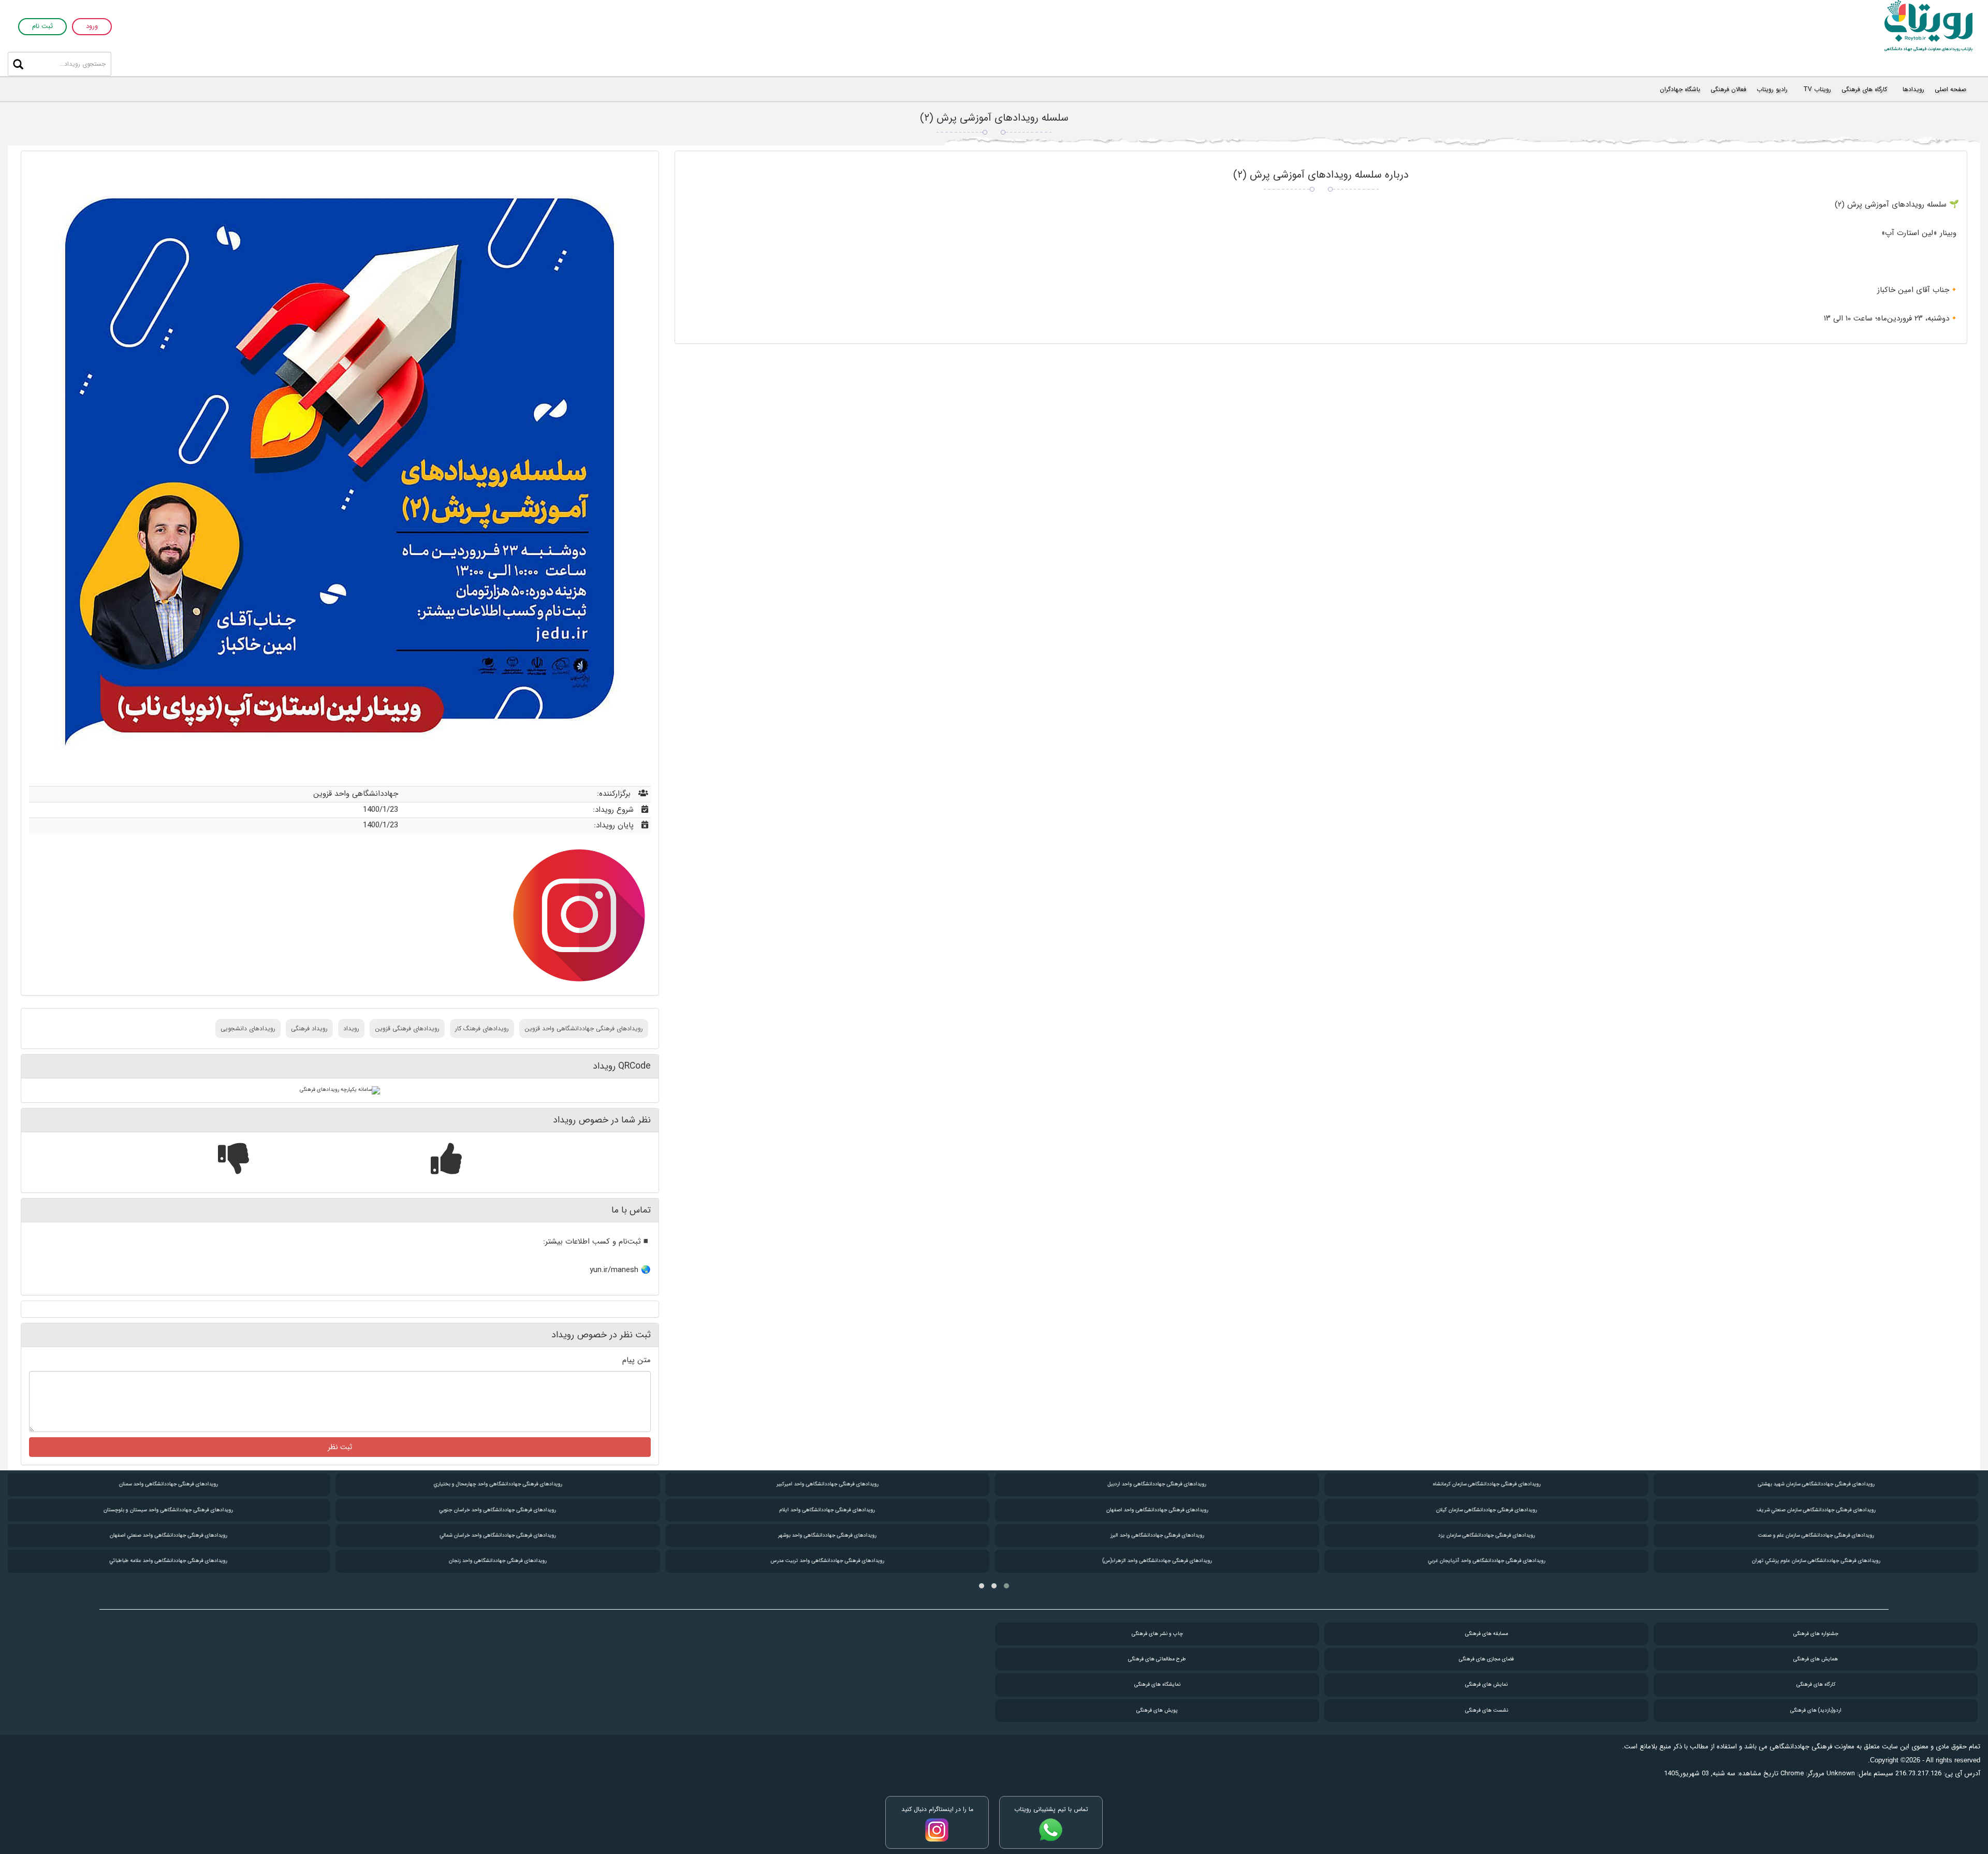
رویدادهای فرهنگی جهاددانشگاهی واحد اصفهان (1157, 1510)
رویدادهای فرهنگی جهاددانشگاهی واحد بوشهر (827, 1535)
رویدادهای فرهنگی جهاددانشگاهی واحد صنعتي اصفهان (168, 1535)
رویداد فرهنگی (309, 1028)
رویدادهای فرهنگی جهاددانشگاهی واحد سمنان (168, 1484)
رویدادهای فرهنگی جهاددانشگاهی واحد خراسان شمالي (498, 1535)
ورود (92, 27)
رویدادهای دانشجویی (248, 1028)
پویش (1157, 1710)
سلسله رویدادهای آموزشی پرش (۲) (994, 118)
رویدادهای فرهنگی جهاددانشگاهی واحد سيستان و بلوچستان (168, 1510)
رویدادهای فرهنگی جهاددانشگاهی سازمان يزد (1487, 1535)
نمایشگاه (1157, 1684)
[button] (1006, 1586)
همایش (1816, 1659)
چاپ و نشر (1157, 1634)
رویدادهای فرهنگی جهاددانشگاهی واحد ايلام (827, 1510)
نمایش (1486, 1684)
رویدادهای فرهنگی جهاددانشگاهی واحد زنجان (498, 1561)
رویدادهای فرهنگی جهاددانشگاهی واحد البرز (1157, 1535)
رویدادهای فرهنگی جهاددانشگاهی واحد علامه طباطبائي (168, 1561)
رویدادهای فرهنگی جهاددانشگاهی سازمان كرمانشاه (1486, 1484)
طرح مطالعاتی (1157, 1659)
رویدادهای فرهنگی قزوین (407, 1028)
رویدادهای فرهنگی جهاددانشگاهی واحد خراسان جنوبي (498, 1510)
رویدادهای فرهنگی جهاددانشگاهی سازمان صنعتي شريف (1816, 1510)
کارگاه (1816, 1684)
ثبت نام (42, 27)
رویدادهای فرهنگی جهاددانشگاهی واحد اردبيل (1157, 1484)
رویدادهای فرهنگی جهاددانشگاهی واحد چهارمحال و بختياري (498, 1484)
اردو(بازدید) (1816, 1710)
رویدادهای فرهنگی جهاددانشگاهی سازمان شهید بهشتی (1816, 1484)
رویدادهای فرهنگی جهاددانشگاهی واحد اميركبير (828, 1484)
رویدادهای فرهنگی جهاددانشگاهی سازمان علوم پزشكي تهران (1816, 1561)
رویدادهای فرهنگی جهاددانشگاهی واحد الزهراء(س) (1157, 1561)
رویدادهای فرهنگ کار (482, 1028)
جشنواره (1816, 1634)
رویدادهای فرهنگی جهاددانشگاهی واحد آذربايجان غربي (1486, 1561)
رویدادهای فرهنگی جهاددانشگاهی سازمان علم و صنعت (1816, 1535)
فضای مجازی (1486, 1659)
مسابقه (1487, 1634)
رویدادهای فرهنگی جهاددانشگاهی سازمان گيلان (1487, 1510)
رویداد (351, 1028)
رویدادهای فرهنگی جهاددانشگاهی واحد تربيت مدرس (828, 1561)
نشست (1487, 1710)
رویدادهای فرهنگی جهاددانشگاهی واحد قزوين (584, 1028)
